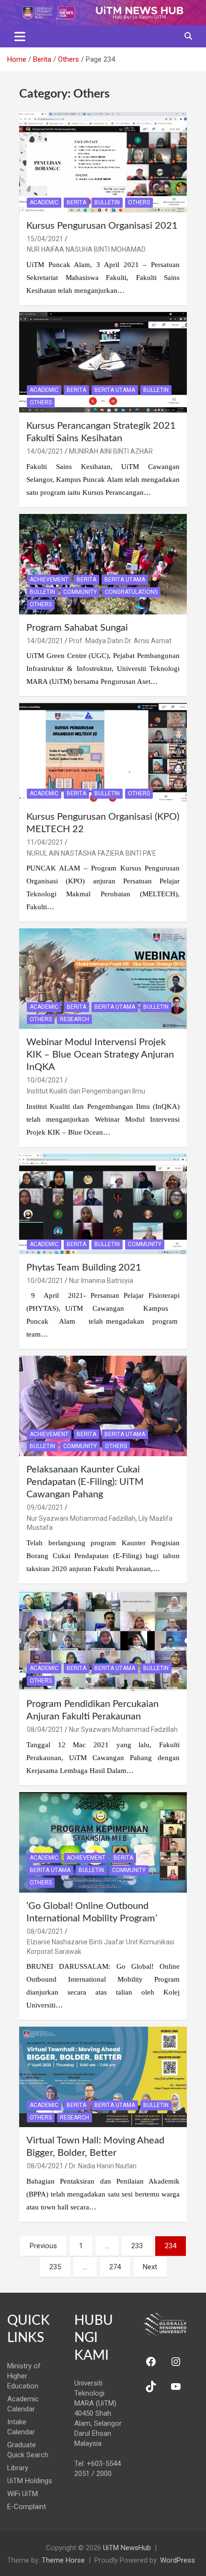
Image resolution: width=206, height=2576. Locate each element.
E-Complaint (27, 2507)
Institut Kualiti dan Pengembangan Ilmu (86, 1091)
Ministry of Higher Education (24, 2376)
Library (18, 2468)
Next (150, 2267)
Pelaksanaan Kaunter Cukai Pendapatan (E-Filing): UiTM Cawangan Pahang (85, 1482)
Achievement (49, 580)
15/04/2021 (45, 239)
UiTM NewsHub (127, 2548)
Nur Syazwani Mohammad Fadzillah (123, 1729)
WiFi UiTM (23, 2494)
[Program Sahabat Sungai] (103, 564)
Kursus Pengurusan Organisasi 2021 (102, 226)
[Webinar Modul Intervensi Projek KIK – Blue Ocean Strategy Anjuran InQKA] (103, 979)
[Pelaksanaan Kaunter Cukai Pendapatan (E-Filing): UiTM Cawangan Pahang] (103, 1406)
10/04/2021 (45, 1080)
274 (115, 2267)
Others (139, 202)
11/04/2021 (45, 842)
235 (55, 2267)
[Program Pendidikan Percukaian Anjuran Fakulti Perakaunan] (103, 1640)
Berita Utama (115, 390)
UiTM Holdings (30, 2481)
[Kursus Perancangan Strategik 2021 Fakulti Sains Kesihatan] (103, 362)
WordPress (177, 2560)
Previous (43, 2246)
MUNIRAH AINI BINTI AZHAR (111, 451)
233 (137, 2246)
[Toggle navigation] (20, 36)
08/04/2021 (45, 1729)
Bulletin (107, 202)
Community (80, 592)
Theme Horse (63, 2560)
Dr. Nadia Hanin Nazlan (103, 2166)
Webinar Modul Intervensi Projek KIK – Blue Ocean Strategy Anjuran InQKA (100, 1055)
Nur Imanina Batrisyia (101, 1281)
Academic (44, 202)
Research (74, 1019)
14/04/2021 (45, 451)
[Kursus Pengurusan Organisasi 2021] (103, 162)
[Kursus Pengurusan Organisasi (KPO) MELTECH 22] (103, 753)
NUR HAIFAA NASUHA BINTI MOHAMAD (86, 249)
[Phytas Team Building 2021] (103, 1204)
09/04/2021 (45, 1507)
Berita (76, 202)
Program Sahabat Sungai (77, 628)
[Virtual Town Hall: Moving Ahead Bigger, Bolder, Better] (103, 2077)
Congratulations (131, 592)
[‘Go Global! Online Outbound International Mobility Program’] (103, 1842)
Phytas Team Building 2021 (84, 1268)
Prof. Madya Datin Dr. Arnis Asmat (120, 641)
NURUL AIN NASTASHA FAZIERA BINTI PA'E (92, 853)
